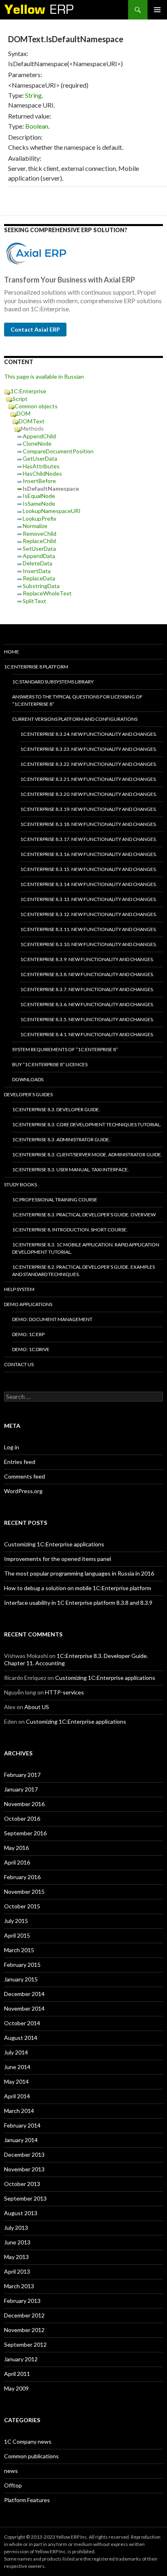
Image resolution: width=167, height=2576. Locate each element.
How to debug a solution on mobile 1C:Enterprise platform (78, 1588)
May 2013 (16, 2257)
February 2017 (22, 1775)
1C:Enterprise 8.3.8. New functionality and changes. (87, 974)
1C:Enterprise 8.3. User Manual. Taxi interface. (71, 1169)
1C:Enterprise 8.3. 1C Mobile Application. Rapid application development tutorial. (86, 1248)
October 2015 (22, 1906)
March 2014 (19, 2111)
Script (20, 399)
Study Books (20, 1185)
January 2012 (21, 2359)
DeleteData (37, 563)
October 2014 (22, 2023)
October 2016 (22, 1818)
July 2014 (16, 2052)
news (11, 2471)
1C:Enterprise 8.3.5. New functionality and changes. (87, 1019)
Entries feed (20, 1462)
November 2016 (24, 1804)
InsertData (37, 571)
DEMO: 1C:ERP (28, 1334)
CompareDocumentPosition (58, 451)
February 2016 (22, 1877)
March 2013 (19, 2286)
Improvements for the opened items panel (58, 1559)
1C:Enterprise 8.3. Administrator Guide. (61, 1139)
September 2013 (25, 2198)
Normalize (35, 526)
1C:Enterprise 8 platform (36, 667)
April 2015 (17, 1935)
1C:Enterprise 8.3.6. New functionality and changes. (87, 1004)
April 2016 (17, 1862)
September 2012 (25, 2344)
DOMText (32, 421)
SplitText (34, 601)
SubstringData (41, 586)
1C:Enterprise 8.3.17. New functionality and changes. (89, 839)
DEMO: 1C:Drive (31, 1349)
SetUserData (39, 549)
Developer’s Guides (28, 1094)
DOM (24, 413)
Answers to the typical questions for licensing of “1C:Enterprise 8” (77, 700)
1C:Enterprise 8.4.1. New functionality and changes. (87, 1034)
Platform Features (27, 2500)
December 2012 (24, 2315)
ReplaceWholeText (47, 593)
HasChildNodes (42, 473)
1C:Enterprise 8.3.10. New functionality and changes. (89, 944)
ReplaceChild (39, 541)
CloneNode (37, 443)
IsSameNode (39, 503)
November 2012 (24, 2330)
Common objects (36, 406)
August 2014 (21, 2038)
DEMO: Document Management (52, 1319)
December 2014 (24, 1994)
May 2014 (16, 2081)
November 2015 (24, 1892)
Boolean (37, 126)
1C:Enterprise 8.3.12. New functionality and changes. (89, 914)
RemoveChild (40, 534)
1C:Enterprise (28, 391)
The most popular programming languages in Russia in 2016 (79, 1573)
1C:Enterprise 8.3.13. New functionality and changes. (89, 899)
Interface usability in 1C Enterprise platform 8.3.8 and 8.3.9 (78, 1603)
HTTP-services (64, 1692)
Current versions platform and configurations (75, 719)
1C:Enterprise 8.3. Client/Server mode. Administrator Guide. (87, 1154)
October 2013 (22, 2184)
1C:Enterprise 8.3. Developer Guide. (56, 1109)
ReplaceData (39, 578)
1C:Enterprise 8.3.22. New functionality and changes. (89, 764)
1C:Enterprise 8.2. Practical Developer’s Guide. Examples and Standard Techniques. (83, 1271)
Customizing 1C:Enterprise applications (54, 1544)
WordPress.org (23, 1491)
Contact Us (19, 1364)
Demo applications (28, 1304)
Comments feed (25, 1476)
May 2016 (16, 1848)
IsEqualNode (39, 496)
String (33, 95)
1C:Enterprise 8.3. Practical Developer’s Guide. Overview (84, 1215)
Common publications (31, 2456)
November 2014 (24, 2008)
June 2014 (17, 2067)
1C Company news (28, 2441)
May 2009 (16, 2388)
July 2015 (16, 1921)
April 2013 (17, 2271)
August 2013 (21, 2213)
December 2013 (24, 2155)
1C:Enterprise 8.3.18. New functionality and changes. (89, 824)
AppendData (39, 556)
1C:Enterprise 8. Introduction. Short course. (70, 1230)
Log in (12, 1447)
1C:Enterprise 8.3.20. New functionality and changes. (89, 794)
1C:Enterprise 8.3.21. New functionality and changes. (89, 779)
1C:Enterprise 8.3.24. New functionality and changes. (89, 734)
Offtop (13, 2485)
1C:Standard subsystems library (53, 682)
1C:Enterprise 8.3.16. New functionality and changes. (89, 854)
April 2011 (17, 2374)
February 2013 (22, 2301)
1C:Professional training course (55, 1200)
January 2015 (21, 1979)
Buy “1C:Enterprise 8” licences (50, 1064)
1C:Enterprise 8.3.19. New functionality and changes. (89, 809)
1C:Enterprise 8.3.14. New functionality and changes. (89, 884)
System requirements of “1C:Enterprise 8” (65, 1049)
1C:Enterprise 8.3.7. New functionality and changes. (87, 989)
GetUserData (40, 458)
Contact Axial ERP (35, 329)
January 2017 (21, 1789)
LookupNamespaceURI (52, 511)
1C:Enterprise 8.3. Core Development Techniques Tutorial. (87, 1124)
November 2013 (24, 2169)
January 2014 (21, 2140)
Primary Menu (157, 10)
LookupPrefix (40, 518)
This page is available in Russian (44, 376)
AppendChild (39, 436)
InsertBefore (39, 481)
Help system (19, 1289)
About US (37, 1707)
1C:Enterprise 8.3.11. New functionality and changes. (89, 929)
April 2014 (17, 2096)
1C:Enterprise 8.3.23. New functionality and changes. (89, 749)
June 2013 (17, 2242)
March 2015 (19, 1950)
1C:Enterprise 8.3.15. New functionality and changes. (89, 869)
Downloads (28, 1079)
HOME (12, 652)
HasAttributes (41, 466)
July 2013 (16, 2228)
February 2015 (22, 1965)
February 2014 (22, 2125)
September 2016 (25, 1833)
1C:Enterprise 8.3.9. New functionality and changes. (87, 959)
